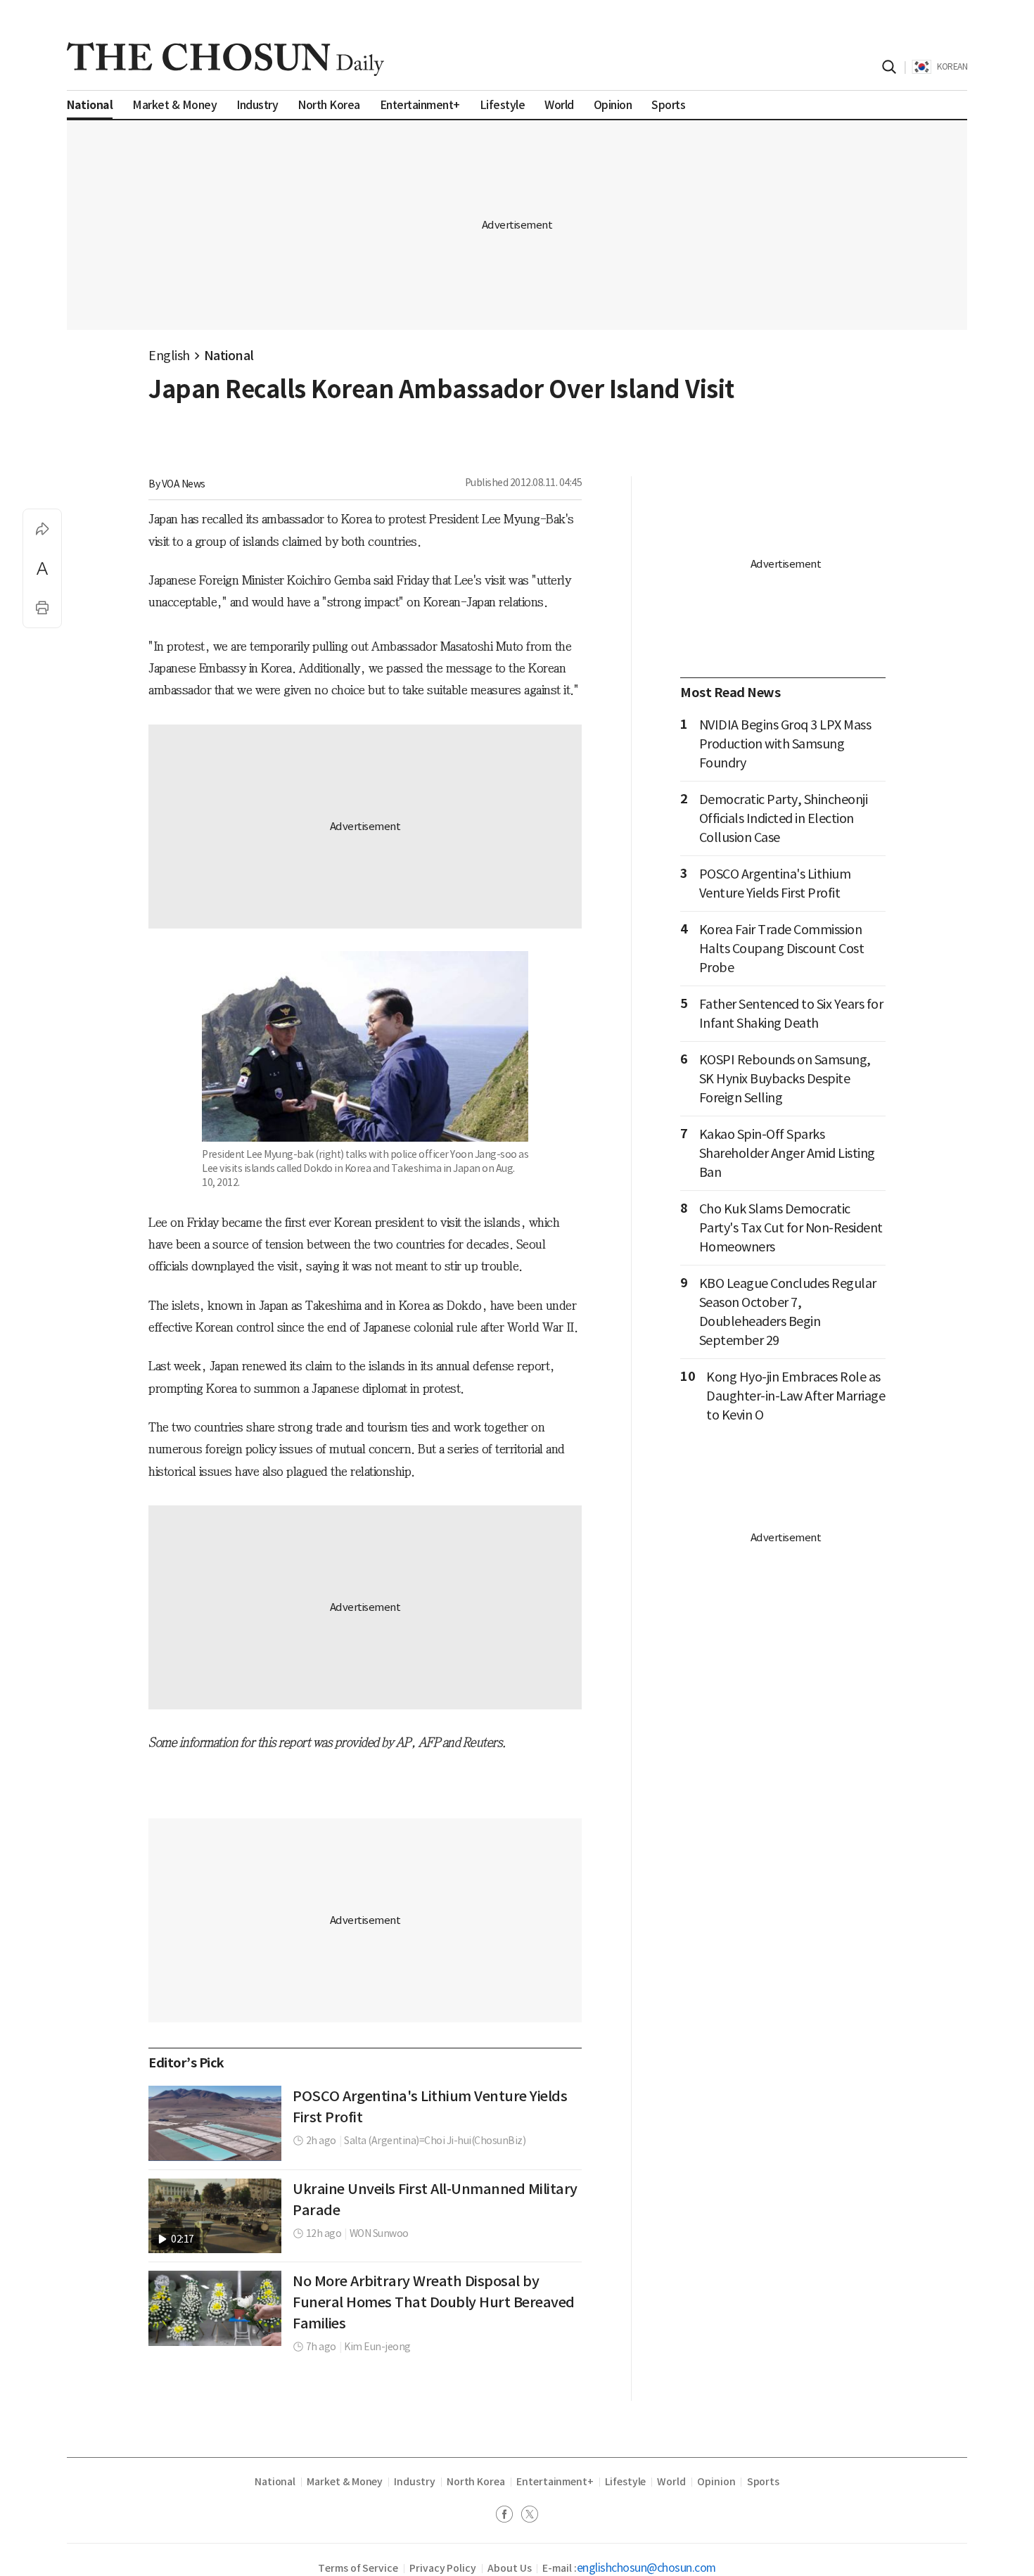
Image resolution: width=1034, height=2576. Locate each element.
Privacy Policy (443, 2568)
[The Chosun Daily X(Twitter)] (530, 2516)
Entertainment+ (555, 2482)
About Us (509, 2568)
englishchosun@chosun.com (646, 2568)
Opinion (716, 2482)
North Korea (476, 2482)
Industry (414, 2482)
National (229, 356)
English (169, 356)
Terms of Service (358, 2568)
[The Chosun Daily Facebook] (509, 2516)
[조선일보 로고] (225, 59)
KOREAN (952, 66)
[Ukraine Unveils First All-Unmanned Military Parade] (215, 2216)
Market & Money (345, 2482)
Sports (764, 2482)
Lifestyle (625, 2482)
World (671, 2482)
